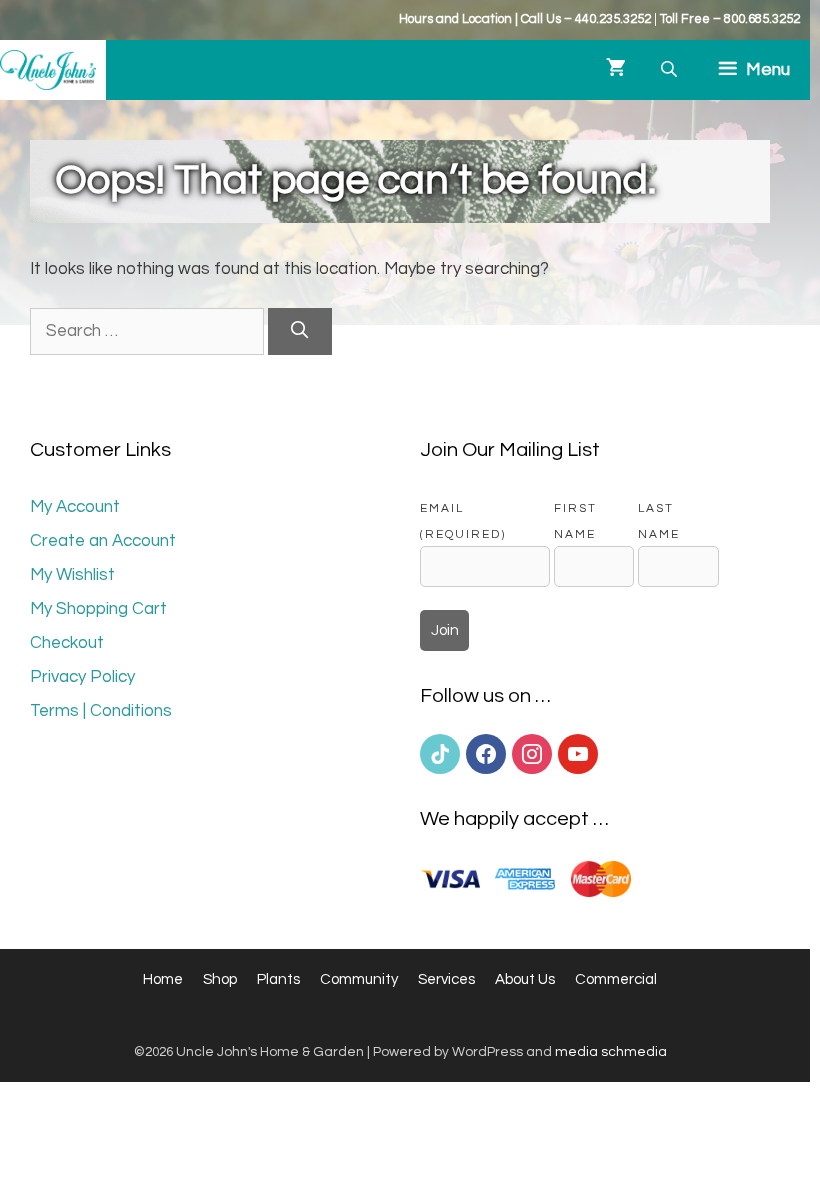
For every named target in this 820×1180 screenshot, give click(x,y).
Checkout (67, 643)
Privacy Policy (82, 677)
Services (446, 979)
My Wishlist (72, 575)
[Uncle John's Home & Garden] (48, 70)
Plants (278, 979)
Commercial (616, 979)
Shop (220, 979)
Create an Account (103, 541)
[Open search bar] (671, 69)
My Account (75, 507)
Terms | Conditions (101, 711)
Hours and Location (455, 19)
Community (359, 979)
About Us (525, 979)
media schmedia (611, 1052)
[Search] (300, 332)
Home (163, 979)
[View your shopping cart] (616, 70)
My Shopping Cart (98, 609)
